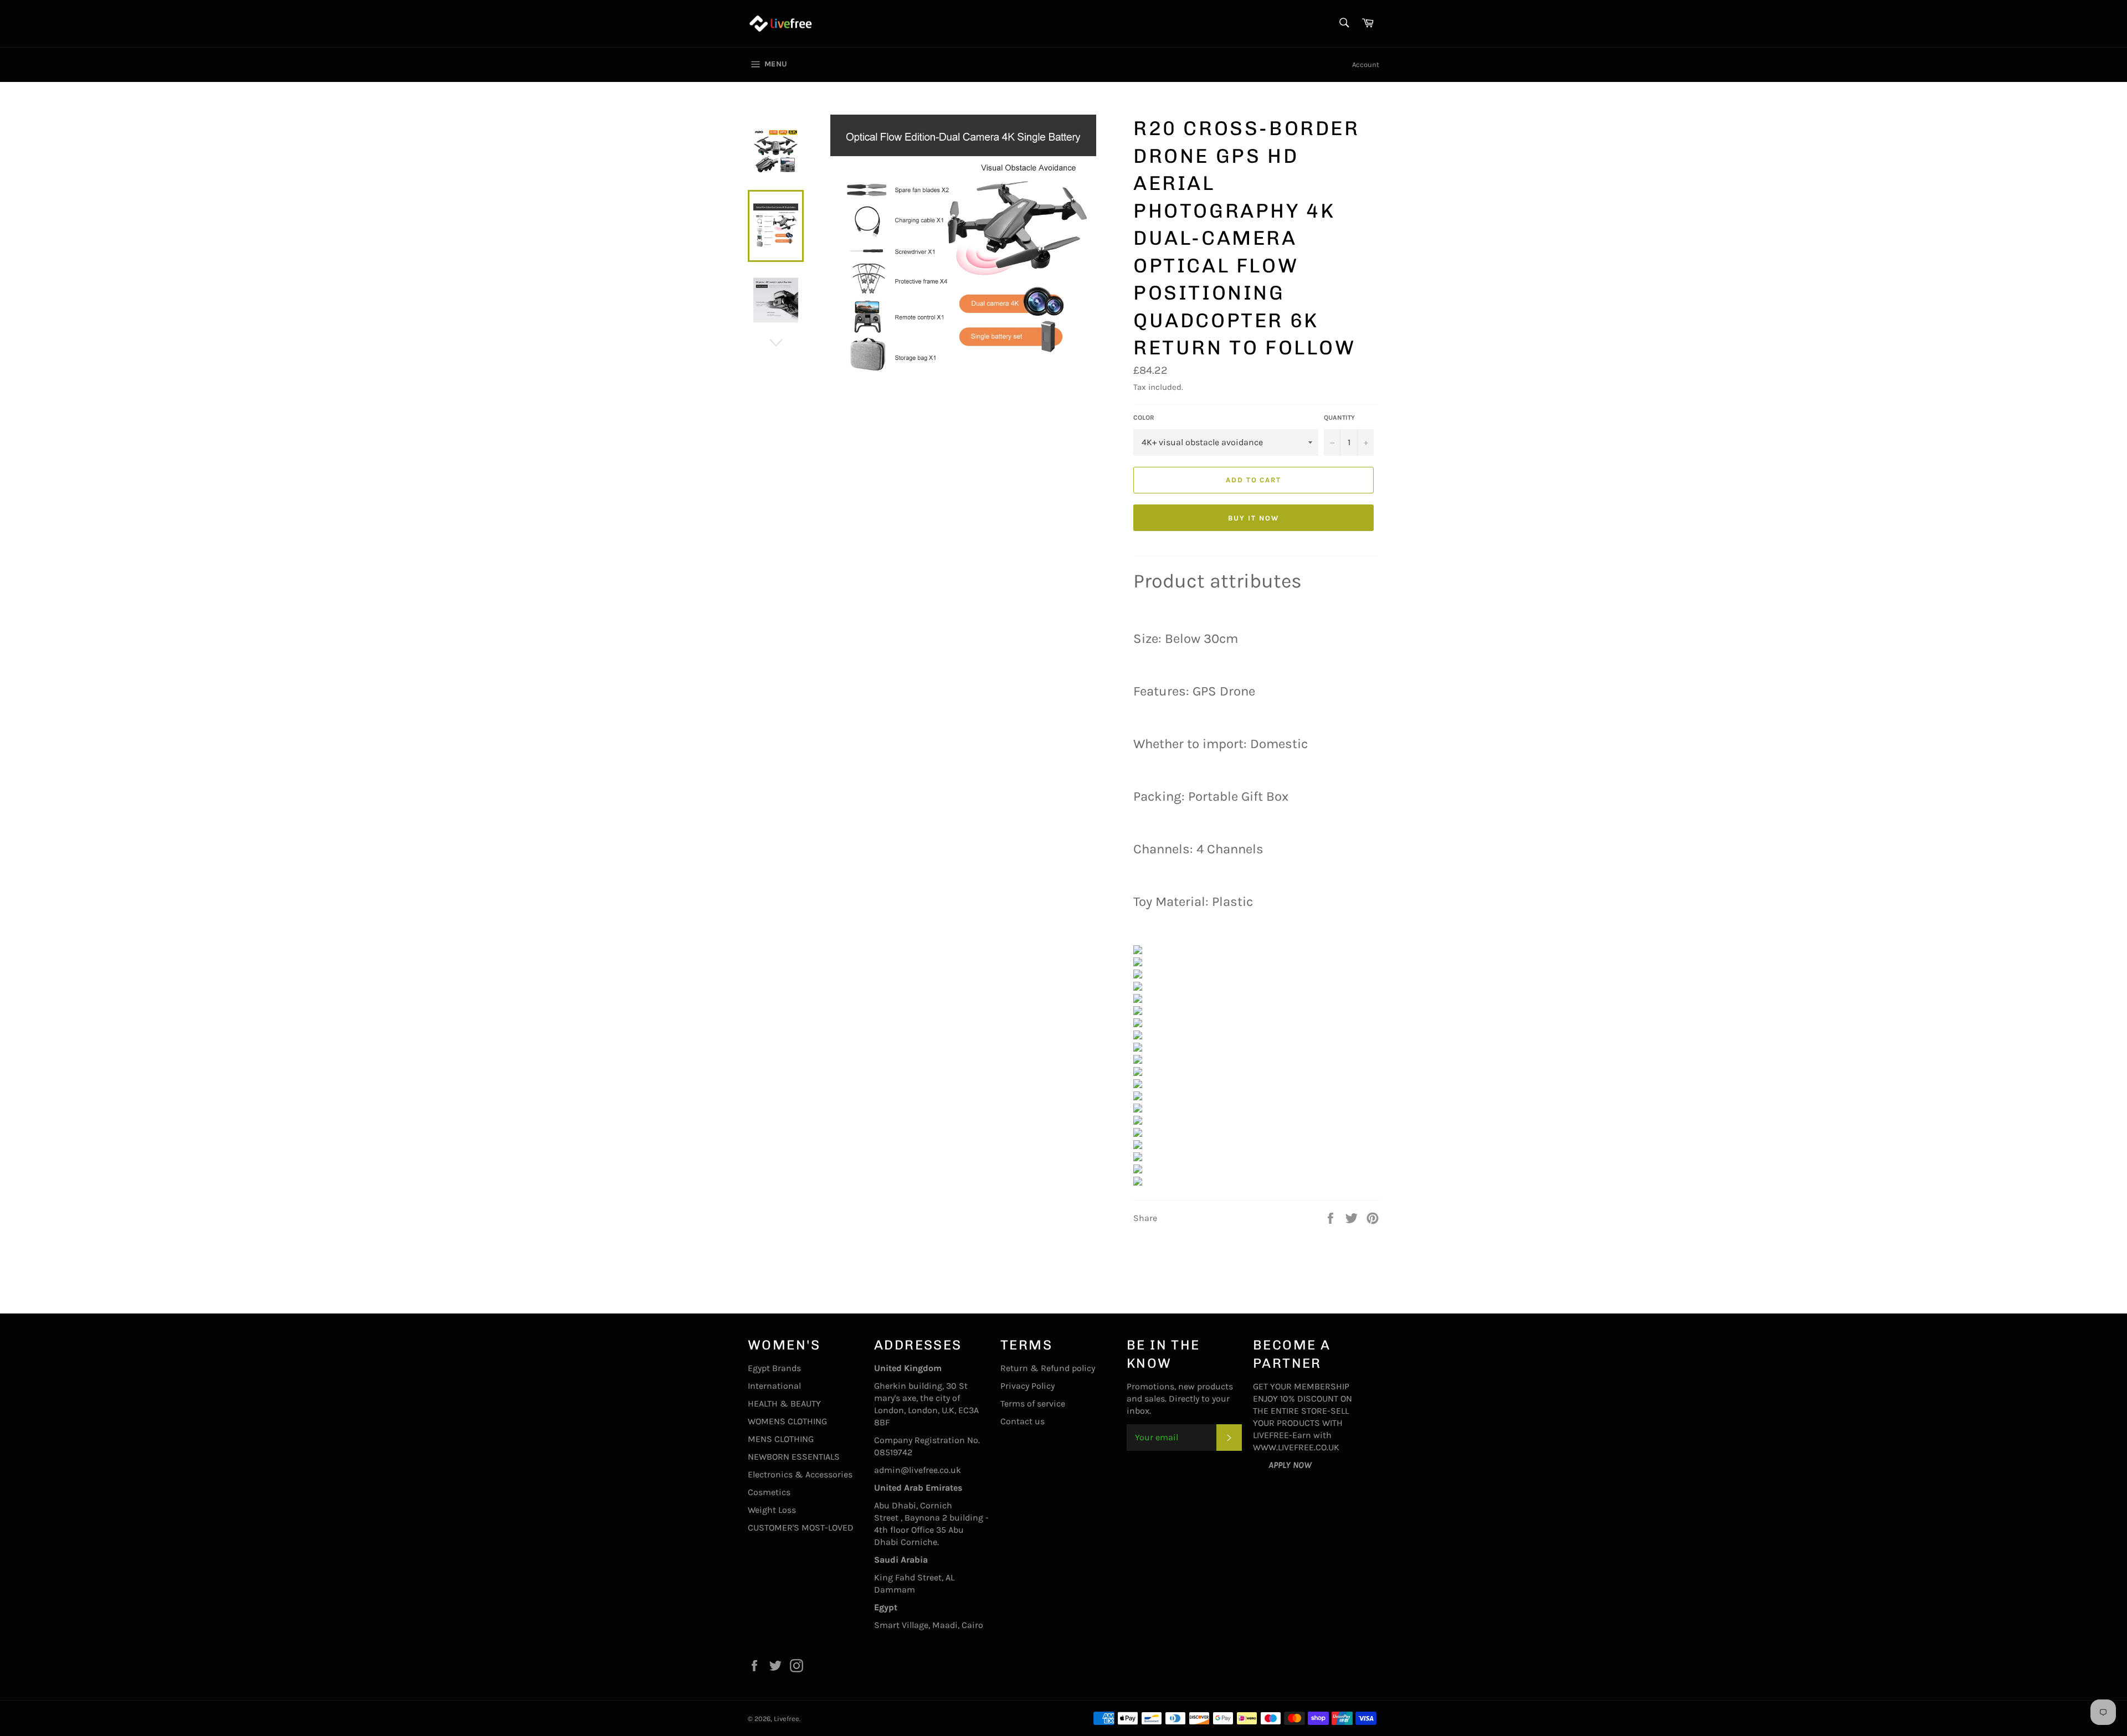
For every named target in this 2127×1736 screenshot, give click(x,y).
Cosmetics (769, 1492)
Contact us (1023, 1421)
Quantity (1339, 418)
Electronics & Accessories (800, 1474)
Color (1144, 418)
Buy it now (1253, 518)
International (774, 1386)
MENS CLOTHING (781, 1439)
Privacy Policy (1027, 1386)
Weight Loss (772, 1510)
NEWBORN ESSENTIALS (794, 1457)
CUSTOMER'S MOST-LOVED (801, 1528)
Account (1366, 65)
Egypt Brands (774, 1368)
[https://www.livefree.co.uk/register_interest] (1261, 1465)
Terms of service (1033, 1403)
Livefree (787, 1719)
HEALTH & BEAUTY (784, 1403)
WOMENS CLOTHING (787, 1421)
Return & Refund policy (1048, 1368)
